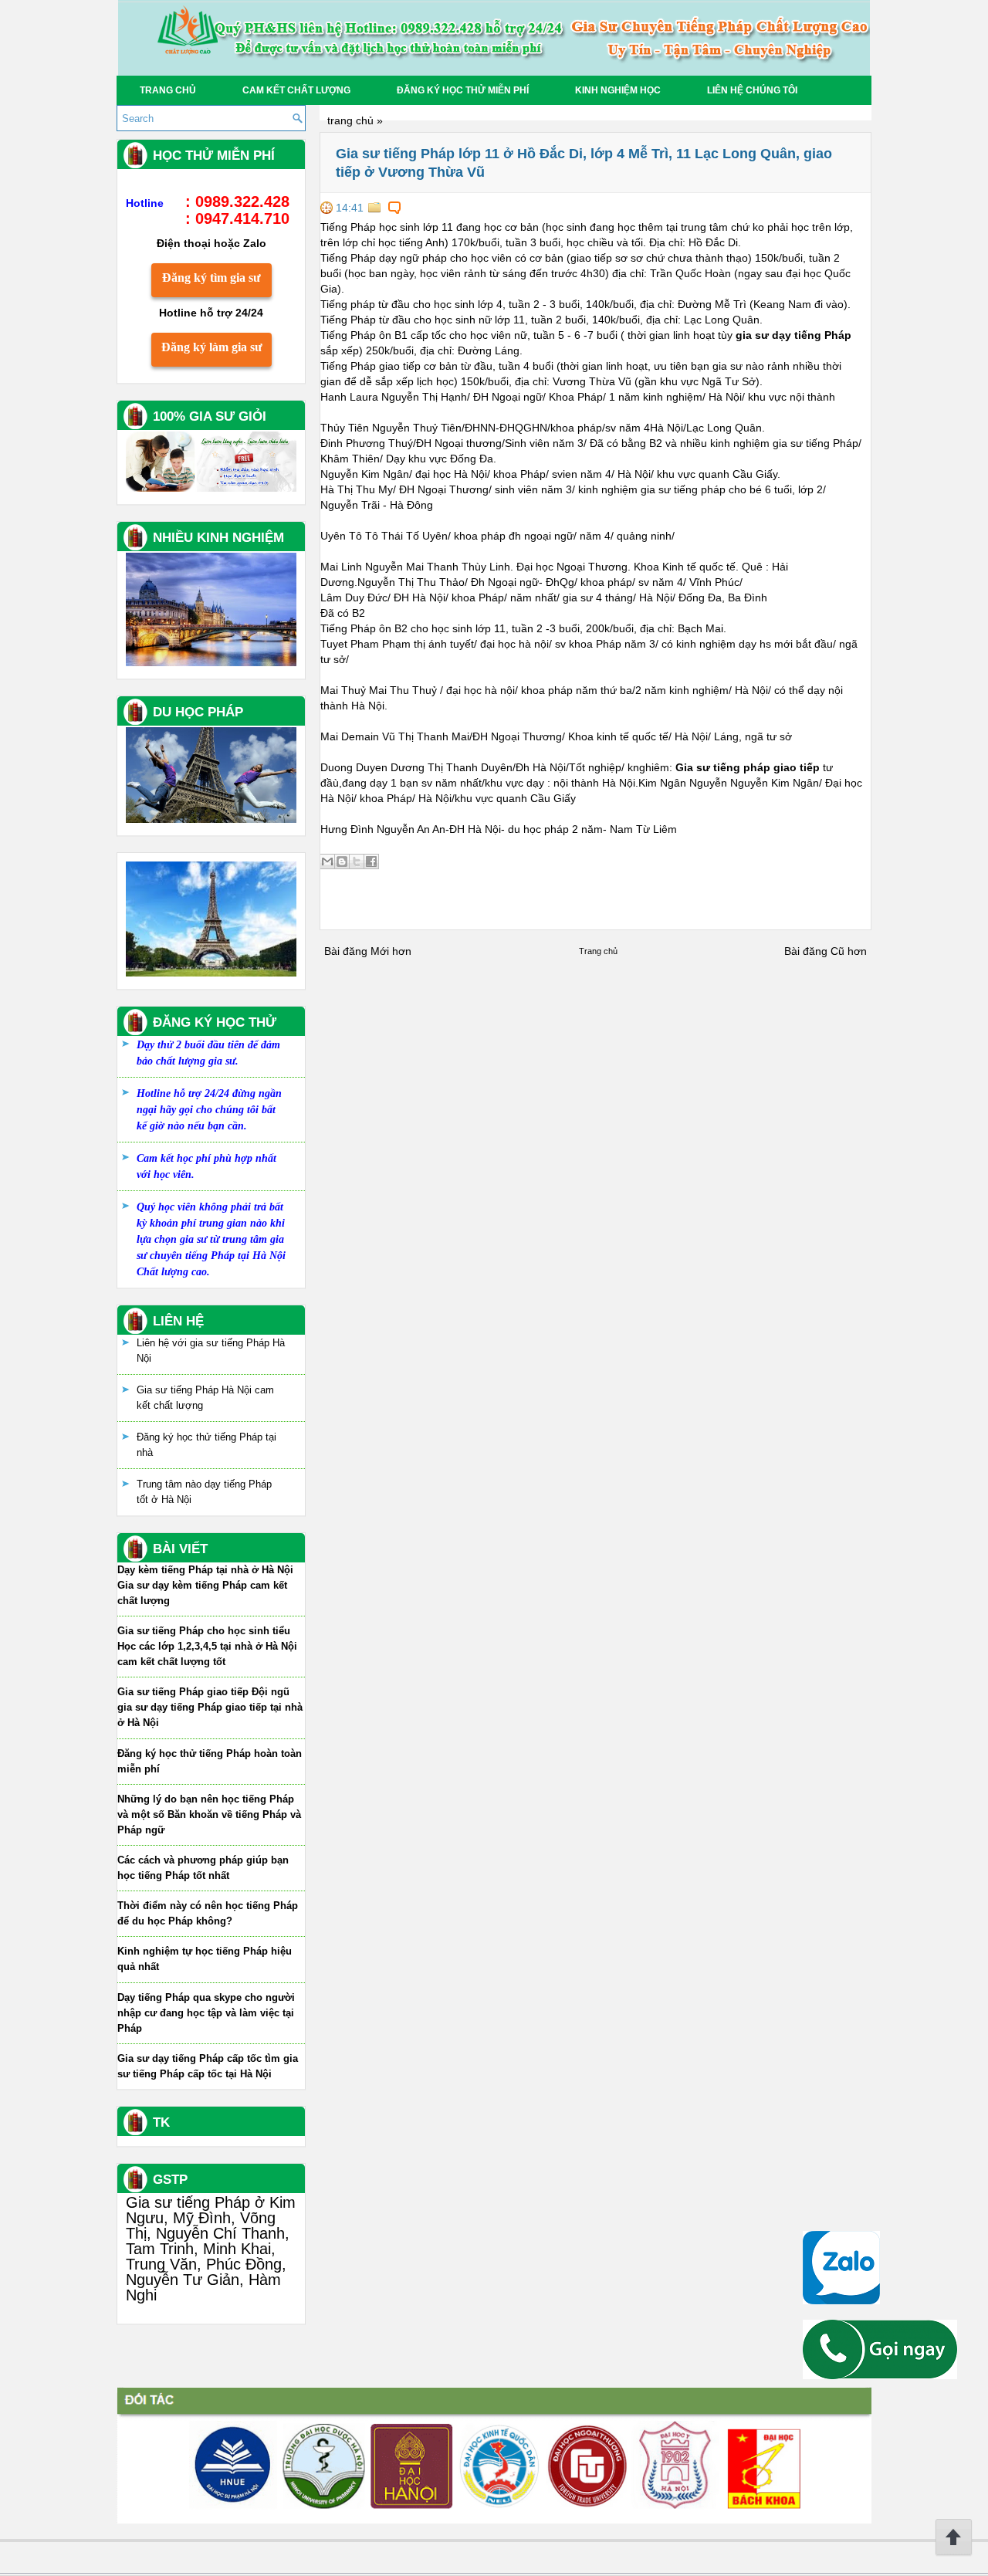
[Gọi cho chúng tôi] (880, 2375)
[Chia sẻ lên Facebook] (371, 861)
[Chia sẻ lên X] (357, 861)
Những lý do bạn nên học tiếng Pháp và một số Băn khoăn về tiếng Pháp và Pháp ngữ (209, 1814)
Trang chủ (168, 90)
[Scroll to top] (954, 2553)
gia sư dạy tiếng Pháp (793, 335)
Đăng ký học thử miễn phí (463, 90)
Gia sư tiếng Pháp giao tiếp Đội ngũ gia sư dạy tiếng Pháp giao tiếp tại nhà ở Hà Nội (210, 1707)
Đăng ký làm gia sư (212, 347)
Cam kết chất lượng (296, 90)
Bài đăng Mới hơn (368, 951)
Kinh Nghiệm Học (618, 90)
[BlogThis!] (342, 861)
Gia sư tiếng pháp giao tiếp (748, 767)
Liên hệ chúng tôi (752, 90)
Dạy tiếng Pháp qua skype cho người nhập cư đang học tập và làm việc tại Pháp (206, 2013)
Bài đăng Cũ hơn (826, 951)
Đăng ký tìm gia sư (211, 278)
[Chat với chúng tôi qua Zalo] (841, 2300)
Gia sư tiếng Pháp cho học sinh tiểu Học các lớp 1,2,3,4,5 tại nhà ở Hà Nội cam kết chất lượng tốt (207, 1646)
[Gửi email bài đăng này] (327, 861)
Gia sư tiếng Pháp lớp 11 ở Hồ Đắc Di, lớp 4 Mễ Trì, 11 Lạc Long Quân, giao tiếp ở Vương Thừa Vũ (584, 163)
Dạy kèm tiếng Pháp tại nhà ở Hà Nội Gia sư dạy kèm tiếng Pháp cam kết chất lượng (205, 1585)
